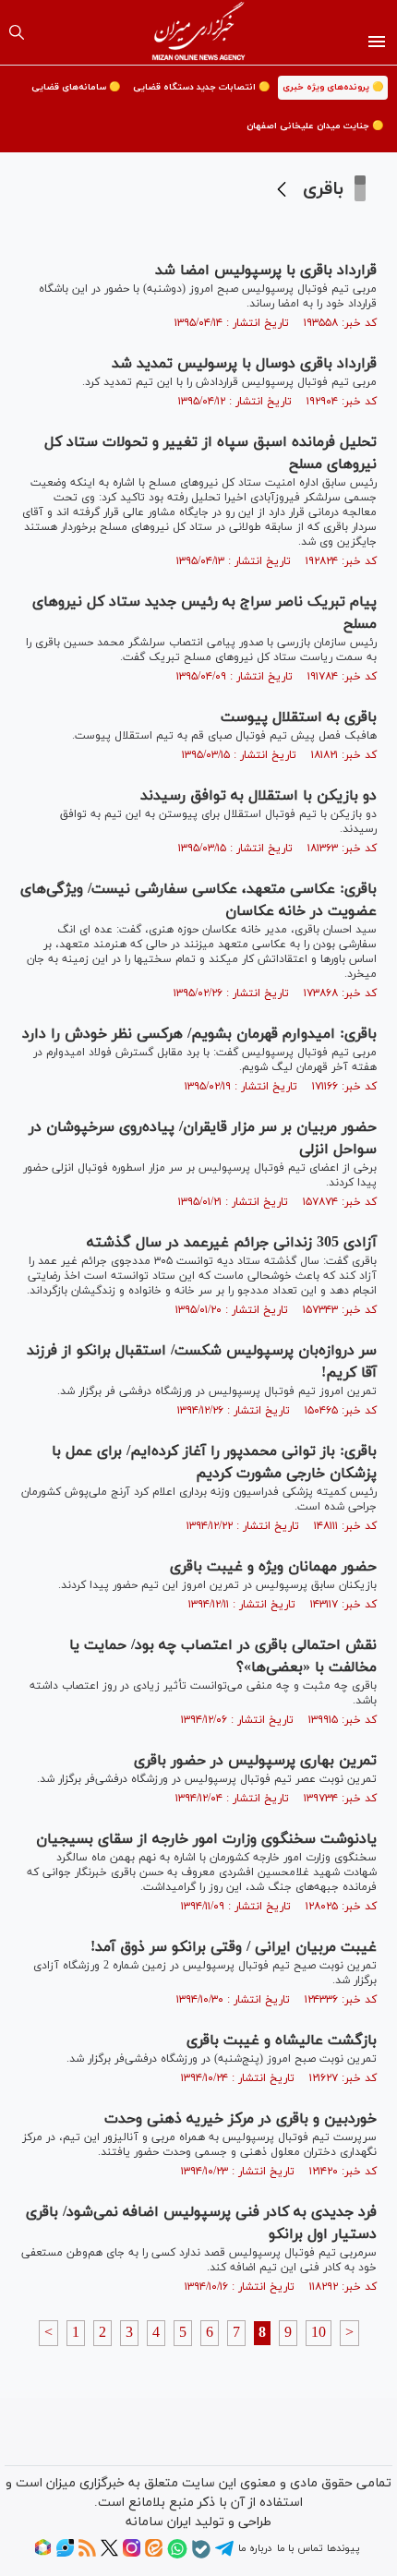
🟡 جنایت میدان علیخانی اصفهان (315, 126)
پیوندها (343, 2548)
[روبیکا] (43, 2554)
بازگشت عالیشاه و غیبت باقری (282, 2040)
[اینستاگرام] (132, 2554)
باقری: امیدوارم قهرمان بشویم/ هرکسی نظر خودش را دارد (199, 1034)
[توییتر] (109, 2554)
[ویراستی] (65, 2554)
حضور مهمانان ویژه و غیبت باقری (273, 1567)
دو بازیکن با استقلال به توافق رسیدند (259, 796)
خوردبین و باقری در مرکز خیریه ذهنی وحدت (241, 2119)
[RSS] (87, 2554)
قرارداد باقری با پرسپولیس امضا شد (266, 271)
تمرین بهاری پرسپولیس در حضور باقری (255, 1761)
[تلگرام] (224, 2555)
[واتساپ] (177, 2556)
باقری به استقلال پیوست (299, 717)
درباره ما (255, 2548)
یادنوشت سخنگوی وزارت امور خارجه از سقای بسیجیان (206, 1839)
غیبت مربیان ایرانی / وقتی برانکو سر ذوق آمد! (234, 1947)
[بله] (201, 2556)
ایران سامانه (158, 2522)
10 (319, 2333)
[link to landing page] (199, 32)
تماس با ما (300, 2548)
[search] (17, 32)
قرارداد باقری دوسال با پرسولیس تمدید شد (244, 364)
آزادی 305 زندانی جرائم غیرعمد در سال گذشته (232, 1243)
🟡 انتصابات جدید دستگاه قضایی (201, 87)
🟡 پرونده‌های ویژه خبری (333, 87)
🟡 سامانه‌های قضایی (76, 87)
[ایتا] (154, 2554)
